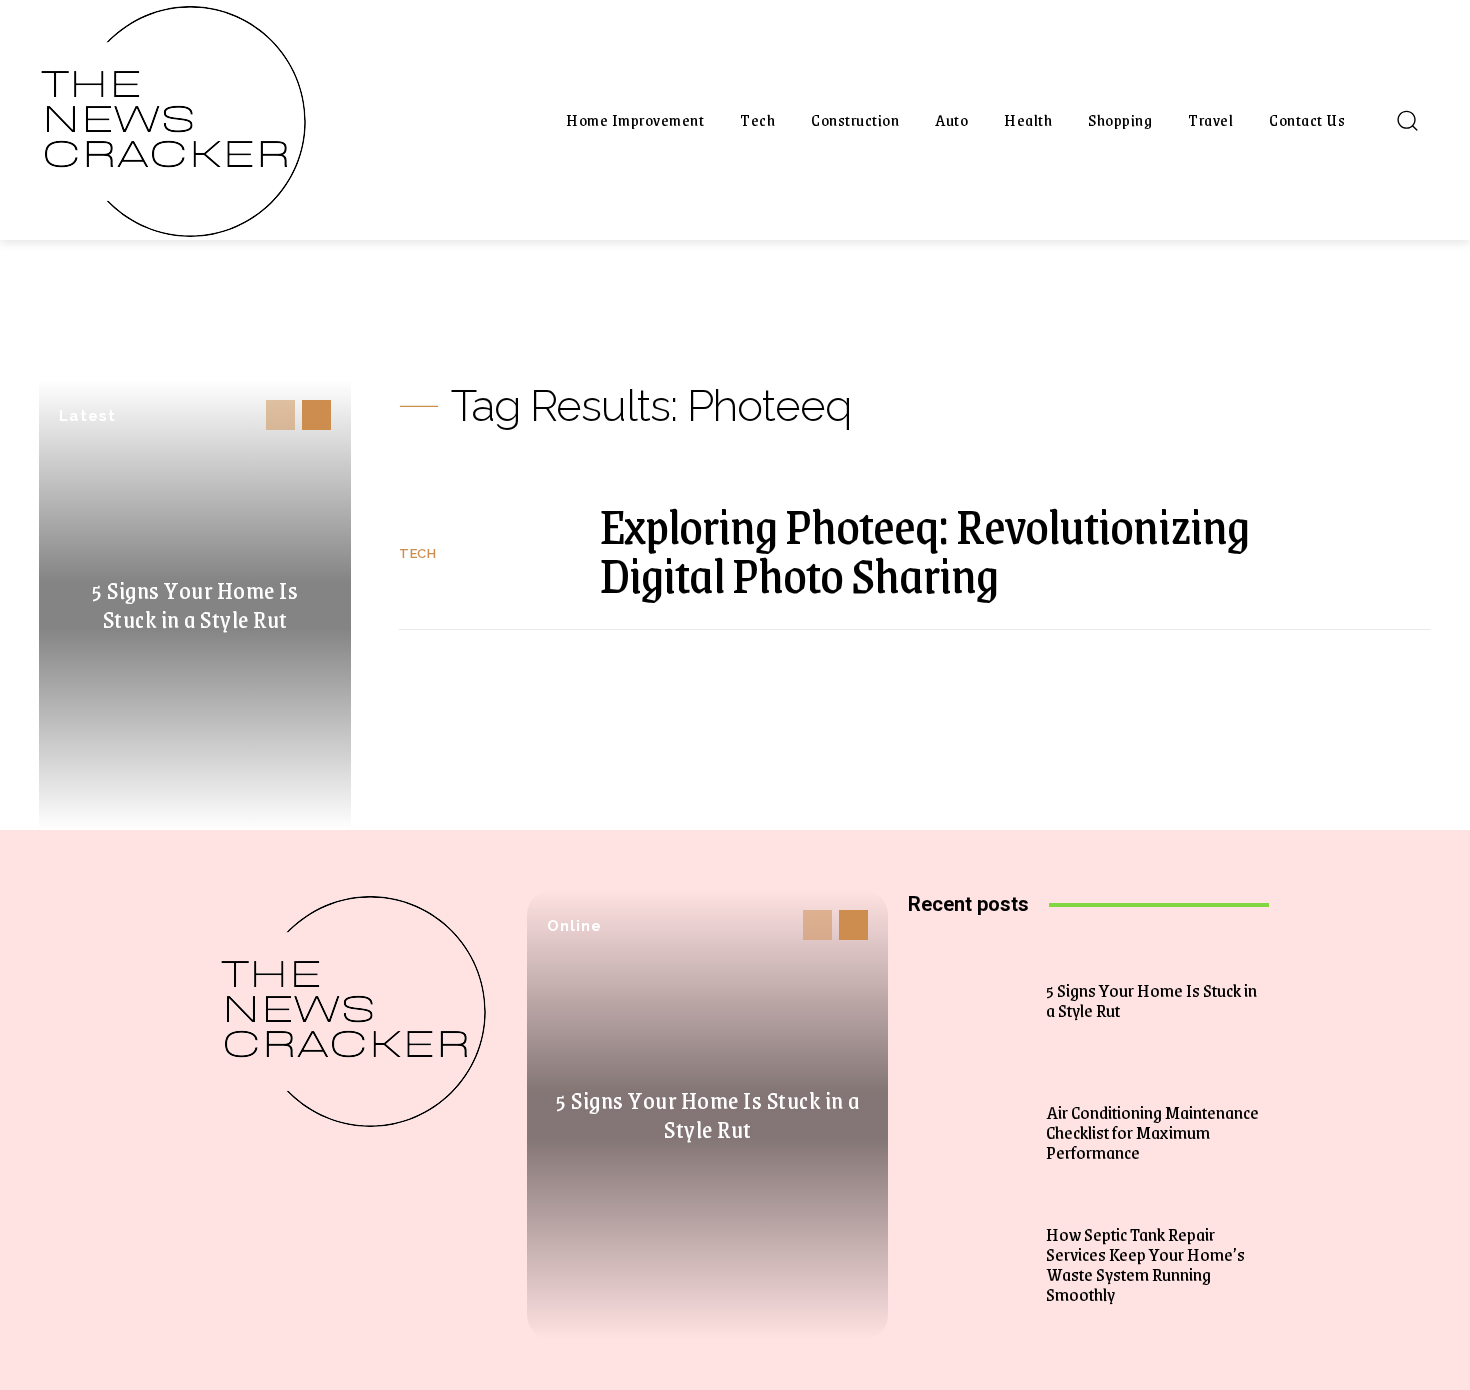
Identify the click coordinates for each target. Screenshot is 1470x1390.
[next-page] (316, 415)
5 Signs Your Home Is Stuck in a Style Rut (195, 604)
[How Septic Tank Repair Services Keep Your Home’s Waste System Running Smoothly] (974, 1263)
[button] (1407, 120)
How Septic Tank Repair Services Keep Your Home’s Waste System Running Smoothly (1145, 1264)
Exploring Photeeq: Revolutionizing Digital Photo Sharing (924, 549)
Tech (417, 553)
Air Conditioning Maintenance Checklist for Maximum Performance (1152, 1132)
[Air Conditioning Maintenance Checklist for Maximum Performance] (974, 1132)
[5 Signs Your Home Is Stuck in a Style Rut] (974, 1000)
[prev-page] (280, 415)
